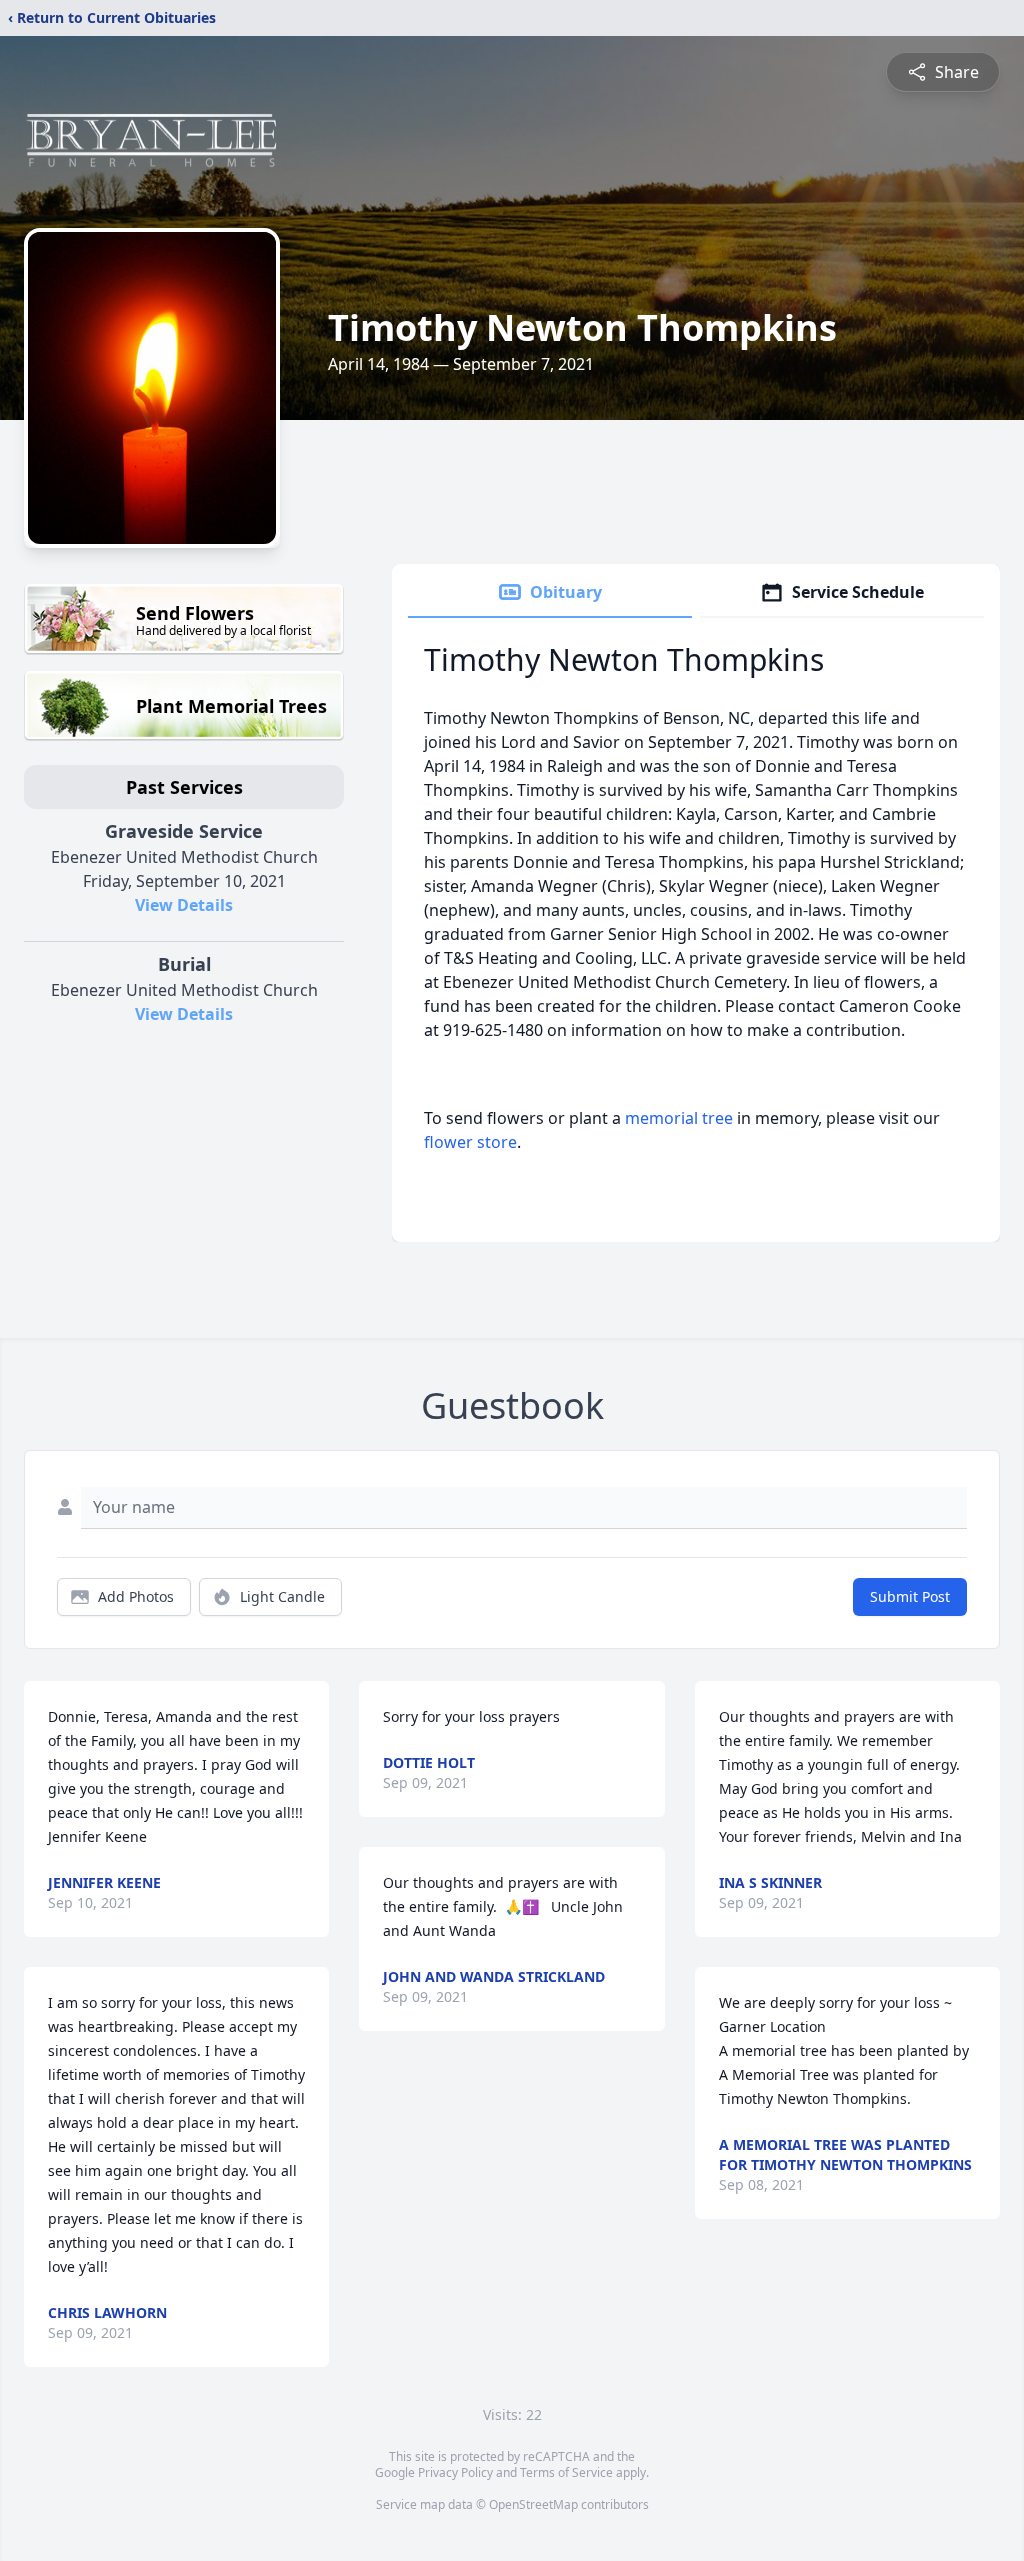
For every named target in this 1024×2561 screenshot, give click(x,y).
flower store (470, 1142)
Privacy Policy (455, 2472)
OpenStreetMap (533, 2504)
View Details (184, 905)
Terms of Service (566, 2472)
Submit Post (910, 1596)
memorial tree (679, 1118)
